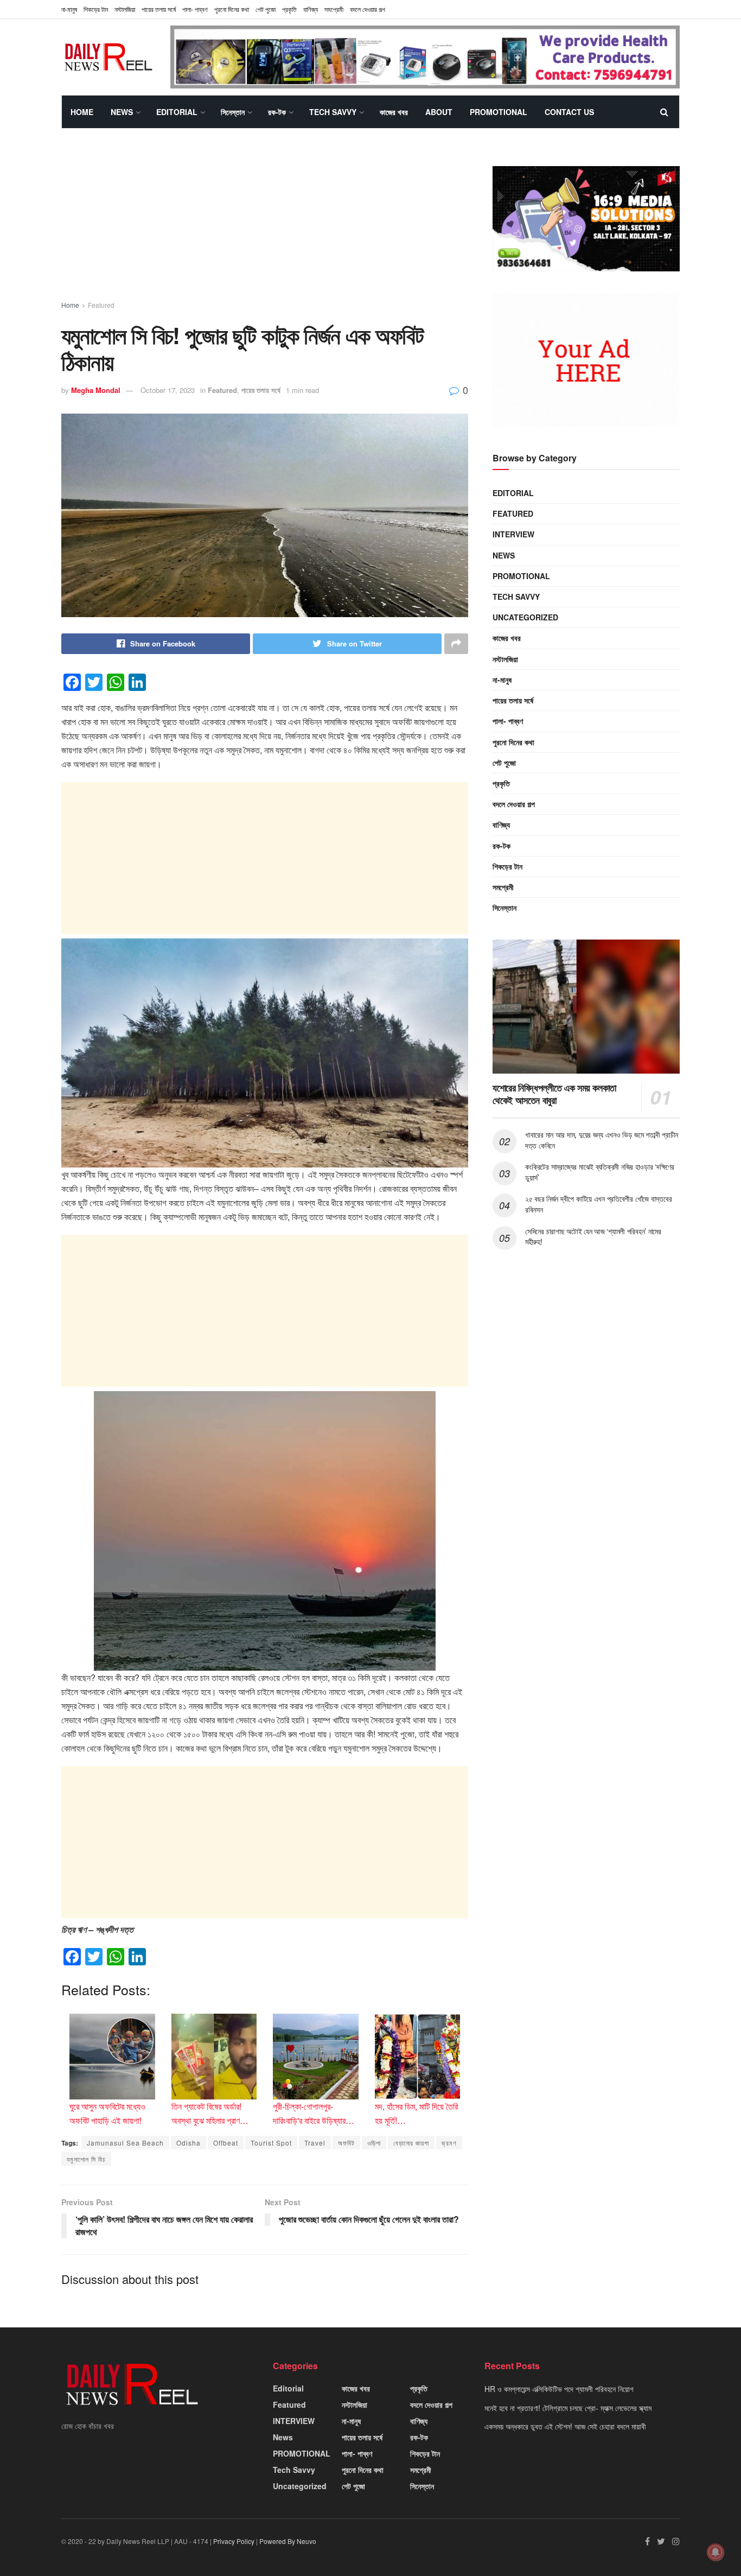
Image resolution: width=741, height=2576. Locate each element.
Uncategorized (525, 617)
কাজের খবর (394, 112)
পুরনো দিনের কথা (232, 9)
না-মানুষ (69, 9)
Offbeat (226, 2143)
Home (82, 112)
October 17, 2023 (168, 390)
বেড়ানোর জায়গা (411, 2143)
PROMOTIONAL (499, 112)
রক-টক (277, 112)
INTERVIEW (513, 534)
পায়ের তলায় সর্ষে (159, 9)
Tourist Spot (271, 2143)
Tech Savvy (333, 112)
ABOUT (439, 112)
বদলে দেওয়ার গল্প (368, 9)
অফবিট (346, 2143)
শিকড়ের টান (96, 9)
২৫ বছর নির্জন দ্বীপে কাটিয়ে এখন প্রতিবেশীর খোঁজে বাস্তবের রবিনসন (598, 1204)
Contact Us (569, 112)
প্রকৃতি (289, 9)
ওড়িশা (374, 2143)
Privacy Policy (234, 2541)
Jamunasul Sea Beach (125, 2143)
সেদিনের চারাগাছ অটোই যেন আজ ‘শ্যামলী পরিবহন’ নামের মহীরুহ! (593, 1236)
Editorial (177, 112)
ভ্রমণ (449, 2143)
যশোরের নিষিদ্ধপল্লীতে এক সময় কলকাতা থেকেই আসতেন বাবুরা (554, 1094)
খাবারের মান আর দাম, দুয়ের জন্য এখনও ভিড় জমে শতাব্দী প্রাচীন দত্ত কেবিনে (602, 1140)
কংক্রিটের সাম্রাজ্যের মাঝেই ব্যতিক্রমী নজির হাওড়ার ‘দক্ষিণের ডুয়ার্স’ (600, 1172)
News (122, 112)
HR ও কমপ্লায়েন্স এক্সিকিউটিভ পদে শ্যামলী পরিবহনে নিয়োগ (559, 2389)
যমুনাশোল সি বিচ (86, 2159)
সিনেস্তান (233, 112)
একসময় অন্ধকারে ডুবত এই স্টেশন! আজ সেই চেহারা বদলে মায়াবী (565, 2426)
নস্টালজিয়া (125, 9)
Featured (101, 305)
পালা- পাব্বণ (195, 9)
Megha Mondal (96, 390)
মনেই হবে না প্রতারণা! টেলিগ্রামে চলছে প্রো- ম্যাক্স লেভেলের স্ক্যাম (568, 2408)
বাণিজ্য (311, 9)
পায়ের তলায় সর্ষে (261, 390)
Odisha (189, 2143)
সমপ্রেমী (334, 9)
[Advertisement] (265, 224)
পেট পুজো (266, 9)
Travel (315, 2143)
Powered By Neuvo (288, 2541)
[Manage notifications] (716, 2552)
